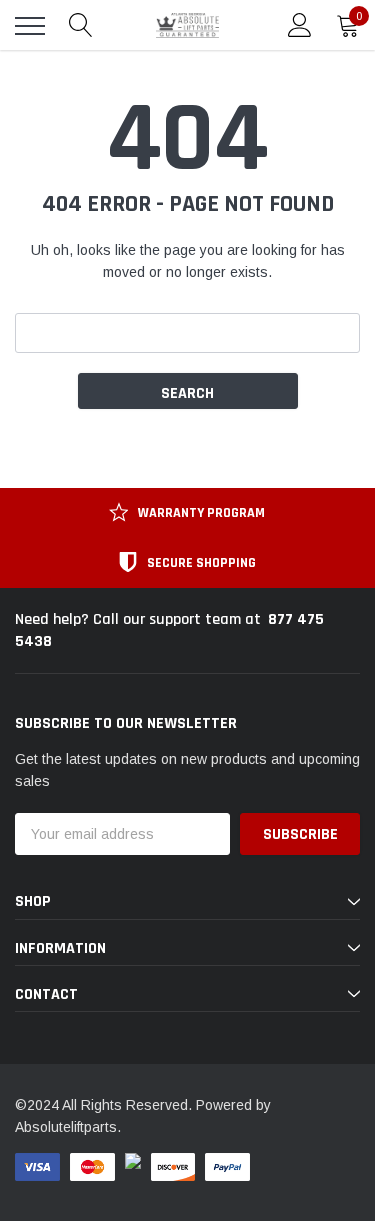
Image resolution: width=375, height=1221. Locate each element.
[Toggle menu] (30, 26)
